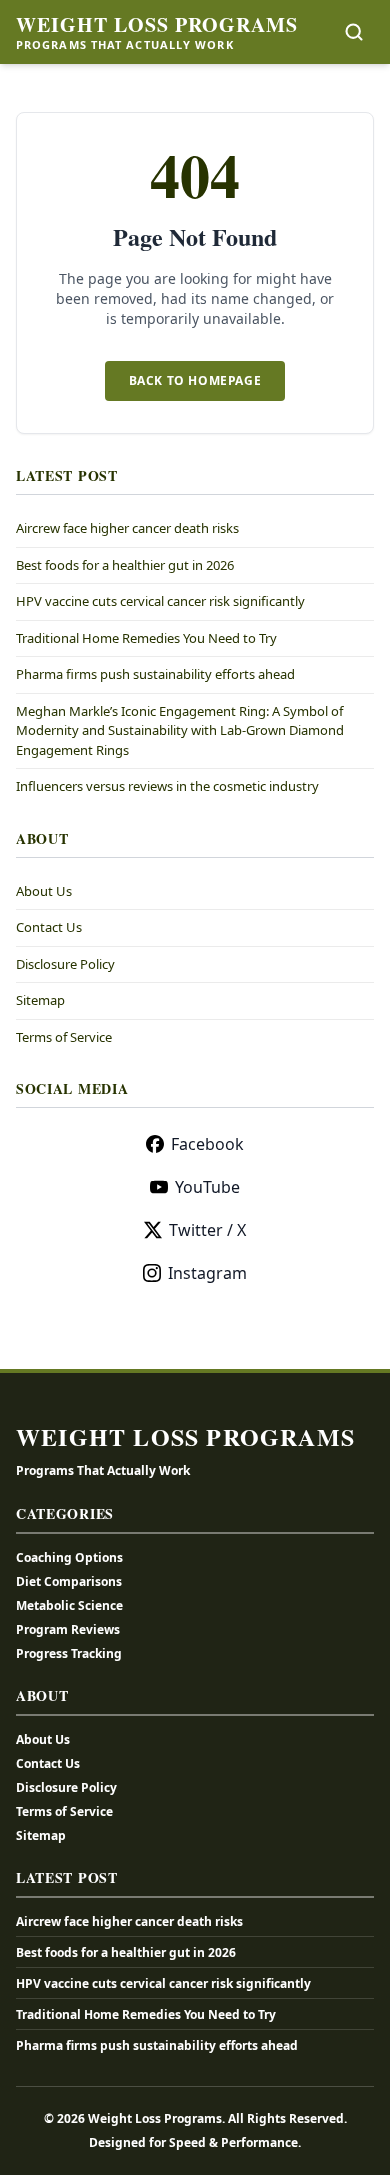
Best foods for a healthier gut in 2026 (125, 565)
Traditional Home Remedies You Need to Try (146, 638)
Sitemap (40, 1000)
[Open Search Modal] (354, 32)
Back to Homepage (195, 380)
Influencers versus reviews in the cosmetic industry (167, 786)
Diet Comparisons (69, 1581)
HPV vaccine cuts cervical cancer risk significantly (160, 601)
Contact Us (49, 927)
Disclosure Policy (65, 964)
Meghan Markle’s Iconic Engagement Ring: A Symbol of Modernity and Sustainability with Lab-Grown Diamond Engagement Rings (180, 730)
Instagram (207, 1273)
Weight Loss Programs (157, 25)
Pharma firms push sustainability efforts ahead (155, 674)
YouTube (207, 1187)
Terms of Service (64, 1037)
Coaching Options (69, 1557)
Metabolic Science (69, 1605)
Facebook (207, 1144)
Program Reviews (68, 1629)
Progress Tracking (69, 1653)
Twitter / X (207, 1230)
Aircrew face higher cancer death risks (127, 528)
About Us (44, 891)
